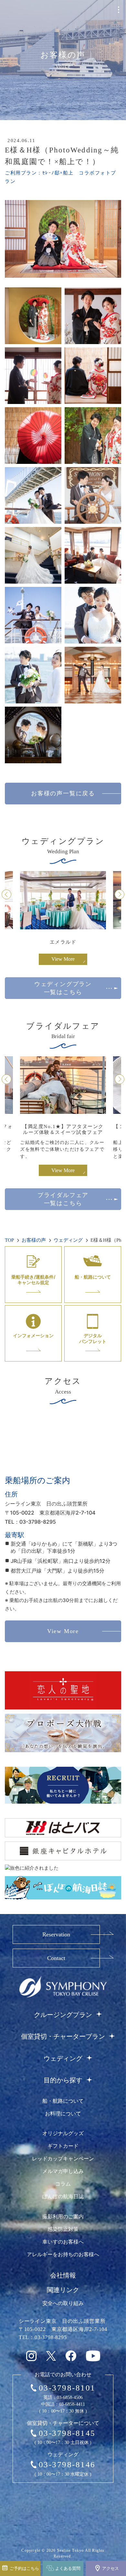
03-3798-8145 (67, 2433)
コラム (63, 2184)
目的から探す (63, 2080)
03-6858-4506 (70, 2397)
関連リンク (63, 2290)
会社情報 (63, 2275)
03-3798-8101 (67, 2388)
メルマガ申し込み (63, 2171)
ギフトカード (63, 2146)
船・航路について (63, 2101)
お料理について (63, 2114)
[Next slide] (120, 894)
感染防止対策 (63, 2229)
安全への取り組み (63, 2303)
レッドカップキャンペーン (63, 2159)
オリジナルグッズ (63, 2133)
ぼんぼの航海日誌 (63, 2196)
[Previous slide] (6, 894)
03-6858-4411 (72, 2404)
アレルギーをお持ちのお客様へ (63, 2254)
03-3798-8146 (67, 2464)
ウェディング (63, 2058)
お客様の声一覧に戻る (63, 793)
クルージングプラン (63, 2015)
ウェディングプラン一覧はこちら (63, 988)
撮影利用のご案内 (63, 2217)
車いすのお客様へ (63, 2242)
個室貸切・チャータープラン (63, 2036)
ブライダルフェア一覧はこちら (63, 1199)
